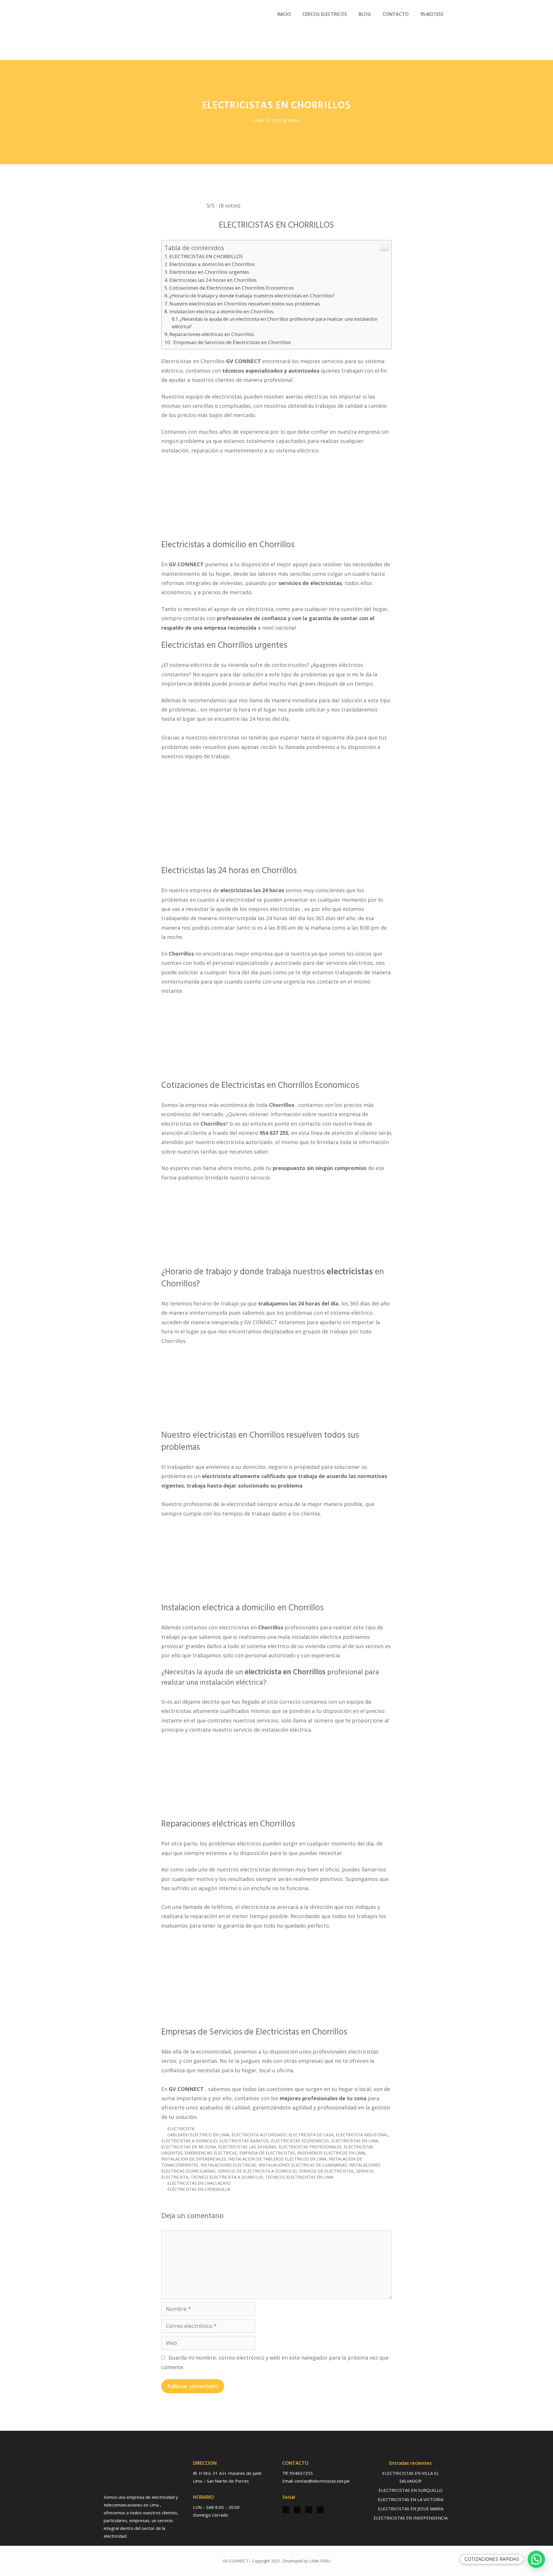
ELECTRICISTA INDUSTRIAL (362, 2135)
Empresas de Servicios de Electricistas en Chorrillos (232, 342)
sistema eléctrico (191, 665)
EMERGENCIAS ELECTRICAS (211, 2153)
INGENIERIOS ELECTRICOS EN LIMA (331, 2153)
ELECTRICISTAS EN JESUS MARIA (411, 2509)
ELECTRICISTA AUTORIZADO (259, 2135)
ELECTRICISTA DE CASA (311, 2135)
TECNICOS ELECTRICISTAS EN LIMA (299, 2177)
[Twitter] (309, 2510)
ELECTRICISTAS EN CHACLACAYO (199, 2183)
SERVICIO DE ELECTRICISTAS (326, 2171)
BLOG (365, 14)
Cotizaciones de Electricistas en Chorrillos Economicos (232, 288)
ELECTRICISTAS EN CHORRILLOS (206, 256)
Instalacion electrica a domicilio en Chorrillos (221, 311)
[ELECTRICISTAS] (130, 30)
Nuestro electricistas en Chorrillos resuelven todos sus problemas (245, 304)
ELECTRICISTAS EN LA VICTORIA (411, 2499)
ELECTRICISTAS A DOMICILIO (189, 2141)
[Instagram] (286, 2510)
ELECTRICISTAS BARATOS (244, 2141)
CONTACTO (396, 14)
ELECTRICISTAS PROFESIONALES (310, 2147)
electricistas (227, 397)
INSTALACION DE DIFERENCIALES (194, 2159)
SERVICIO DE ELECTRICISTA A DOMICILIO (257, 2171)
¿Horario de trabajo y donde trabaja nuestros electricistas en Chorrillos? (252, 296)
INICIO (284, 14)
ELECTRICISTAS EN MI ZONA (189, 2147)
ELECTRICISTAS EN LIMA (355, 2141)
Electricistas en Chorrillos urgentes (209, 272)
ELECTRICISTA (181, 2129)
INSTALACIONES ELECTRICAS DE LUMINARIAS (303, 2165)
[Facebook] (297, 2510)
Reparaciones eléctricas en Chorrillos (212, 334)
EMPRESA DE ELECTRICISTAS (267, 2153)
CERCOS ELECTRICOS (325, 14)
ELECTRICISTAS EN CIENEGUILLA (199, 2189)
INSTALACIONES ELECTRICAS (228, 2165)
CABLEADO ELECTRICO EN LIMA (198, 2135)
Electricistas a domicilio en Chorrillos (212, 264)
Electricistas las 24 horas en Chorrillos (213, 280)
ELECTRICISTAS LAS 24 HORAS (247, 2147)
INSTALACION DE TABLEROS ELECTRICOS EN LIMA (277, 2159)
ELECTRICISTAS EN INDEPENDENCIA (411, 2518)
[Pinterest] (320, 2510)
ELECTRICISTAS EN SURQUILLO (410, 2490)
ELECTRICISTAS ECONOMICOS (300, 2141)
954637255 (432, 14)
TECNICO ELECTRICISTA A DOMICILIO (227, 2177)
